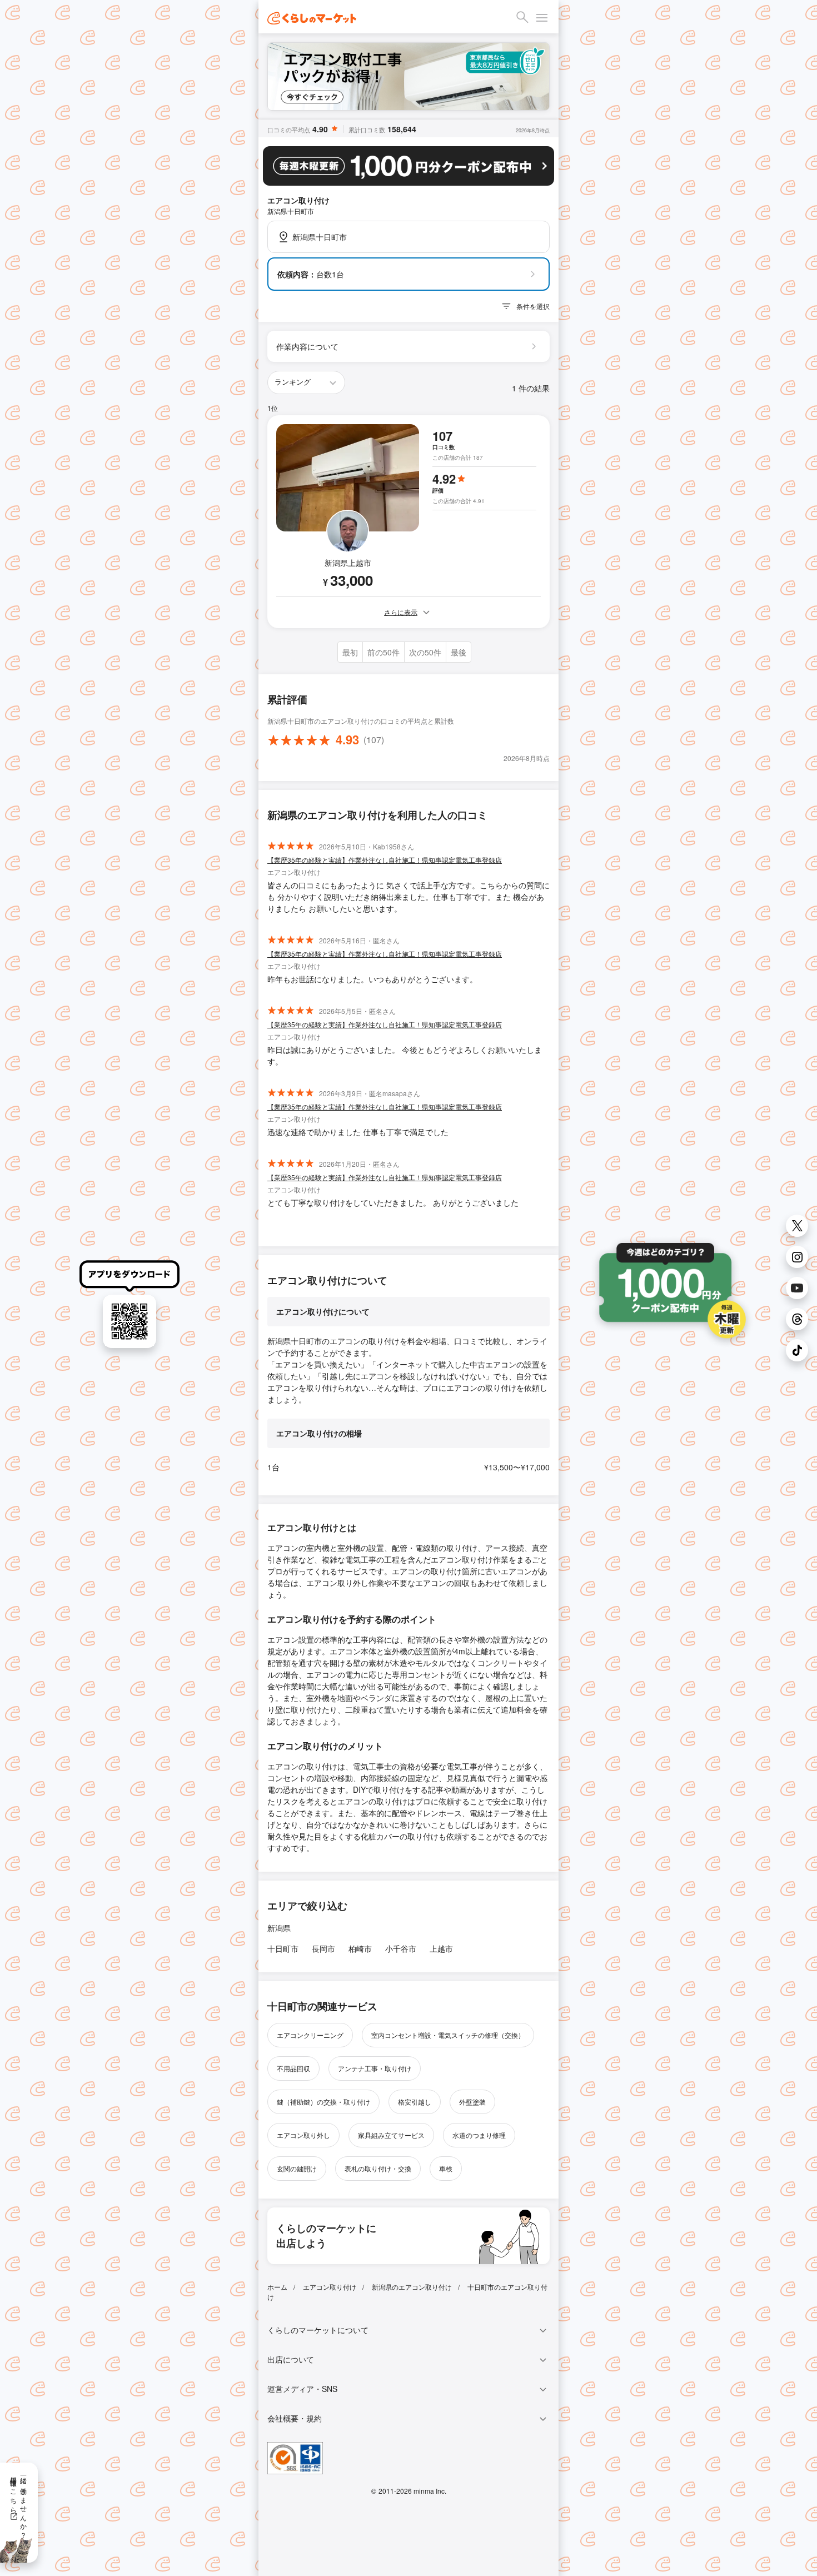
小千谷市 (401, 1948)
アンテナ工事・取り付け (375, 2068)
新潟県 (279, 1928)
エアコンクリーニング (310, 2035)
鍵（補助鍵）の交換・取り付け (323, 2102)
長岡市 (323, 1948)
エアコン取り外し (303, 2135)
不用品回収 (293, 2068)
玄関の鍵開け (297, 2168)
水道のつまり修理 (479, 2135)
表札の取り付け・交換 (378, 2168)
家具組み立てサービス (391, 2135)
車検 (446, 2168)
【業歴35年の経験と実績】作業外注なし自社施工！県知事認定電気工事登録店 (385, 860)
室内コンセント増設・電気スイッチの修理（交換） (448, 2035)
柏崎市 (360, 1948)
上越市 (441, 1948)
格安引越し (415, 2102)
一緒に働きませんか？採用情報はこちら (19, 2504)
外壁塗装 (472, 2102)
